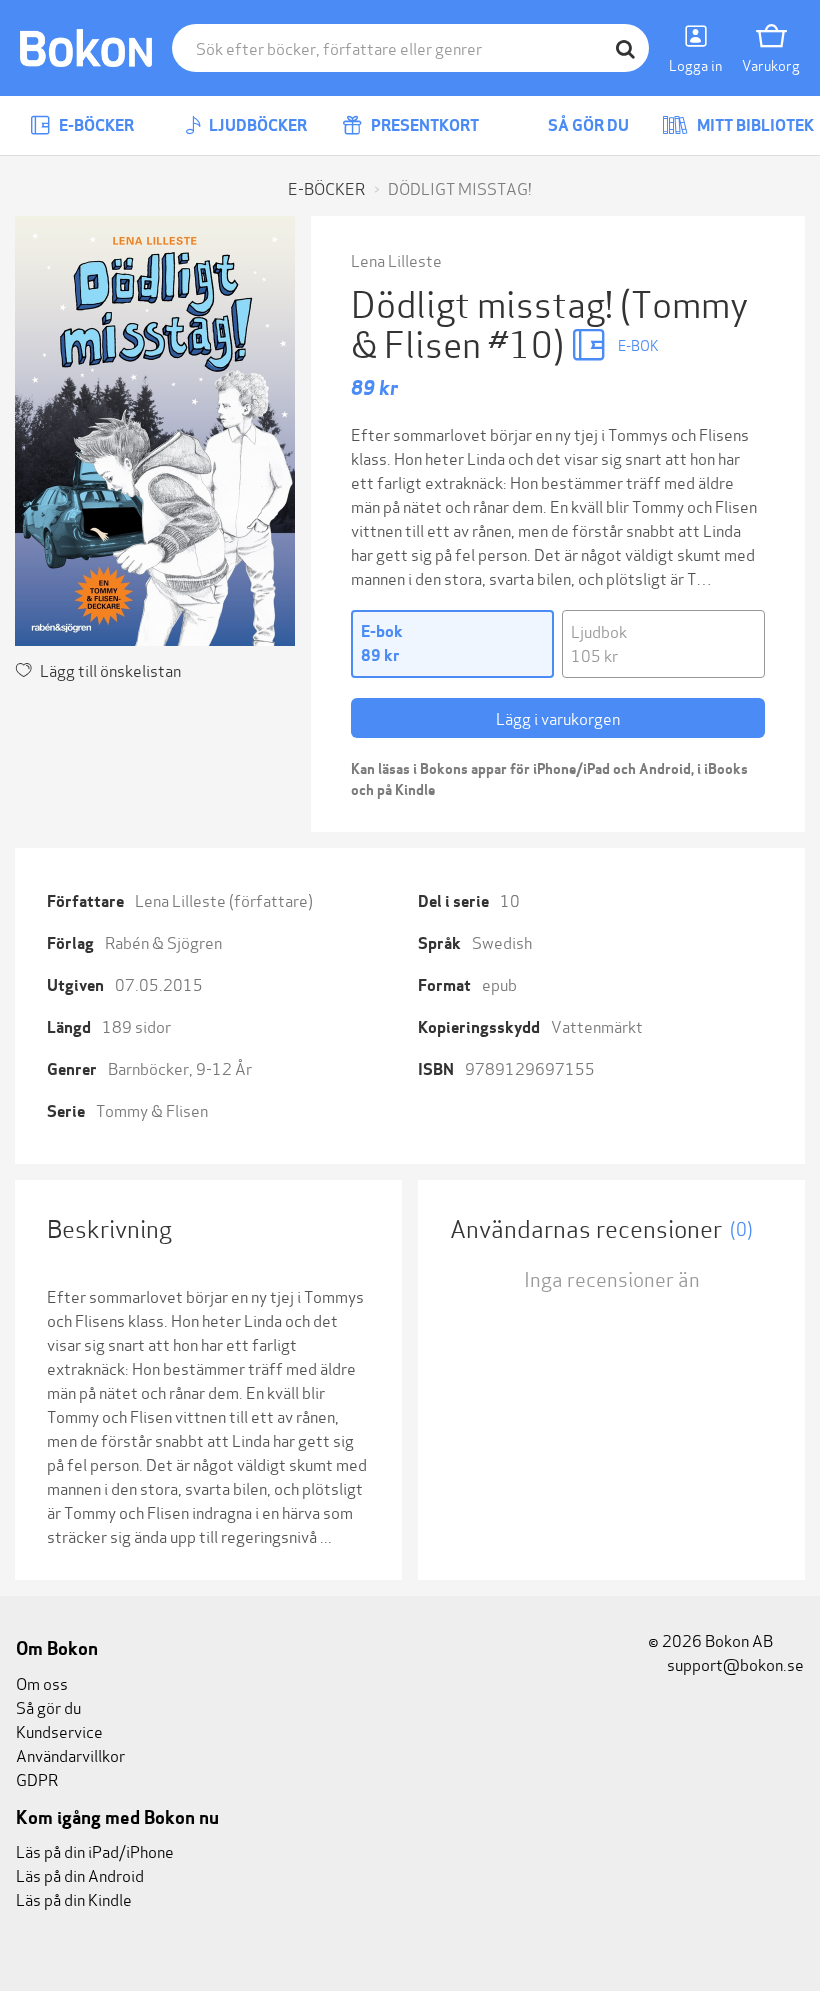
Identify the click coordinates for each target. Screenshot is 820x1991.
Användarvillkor (70, 1754)
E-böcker (95, 125)
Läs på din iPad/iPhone (95, 1850)
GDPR (37, 1778)
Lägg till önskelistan (110, 669)
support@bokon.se (734, 1663)
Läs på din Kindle (74, 1898)
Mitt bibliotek (754, 125)
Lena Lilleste (396, 259)
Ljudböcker (256, 125)
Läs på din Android (80, 1874)
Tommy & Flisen (152, 1109)
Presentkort (423, 125)
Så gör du (587, 125)
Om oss (42, 1682)
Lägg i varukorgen (558, 717)
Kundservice (59, 1730)
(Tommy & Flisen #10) (549, 321)
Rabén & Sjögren (163, 941)
